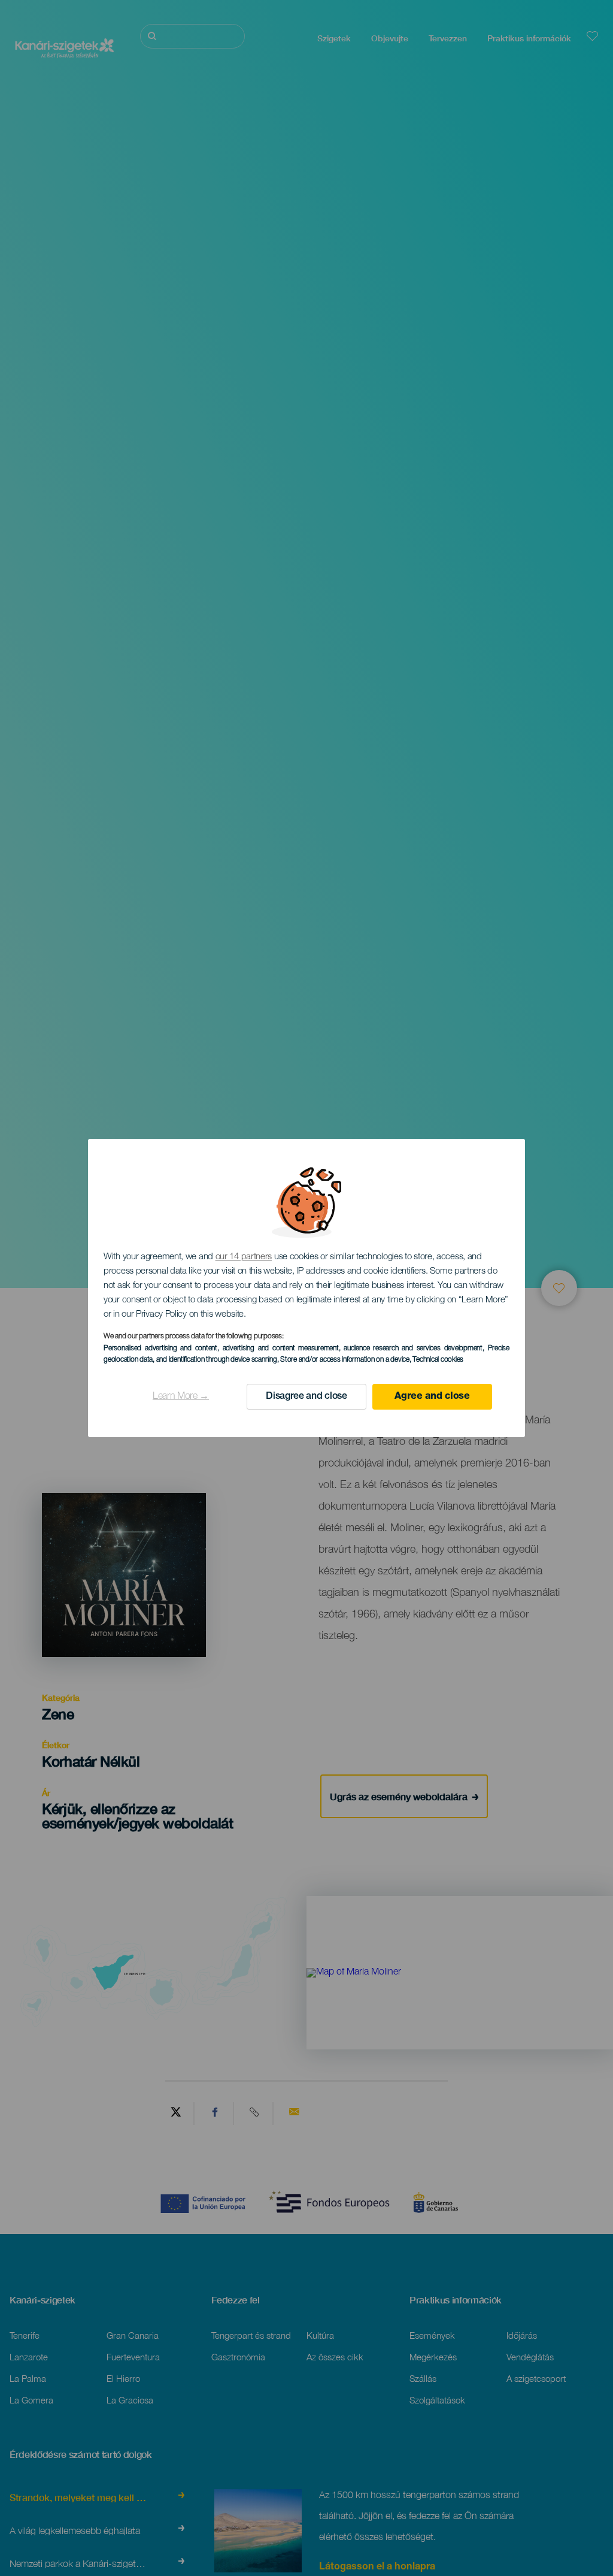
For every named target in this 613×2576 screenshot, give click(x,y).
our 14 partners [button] (244, 1257)
